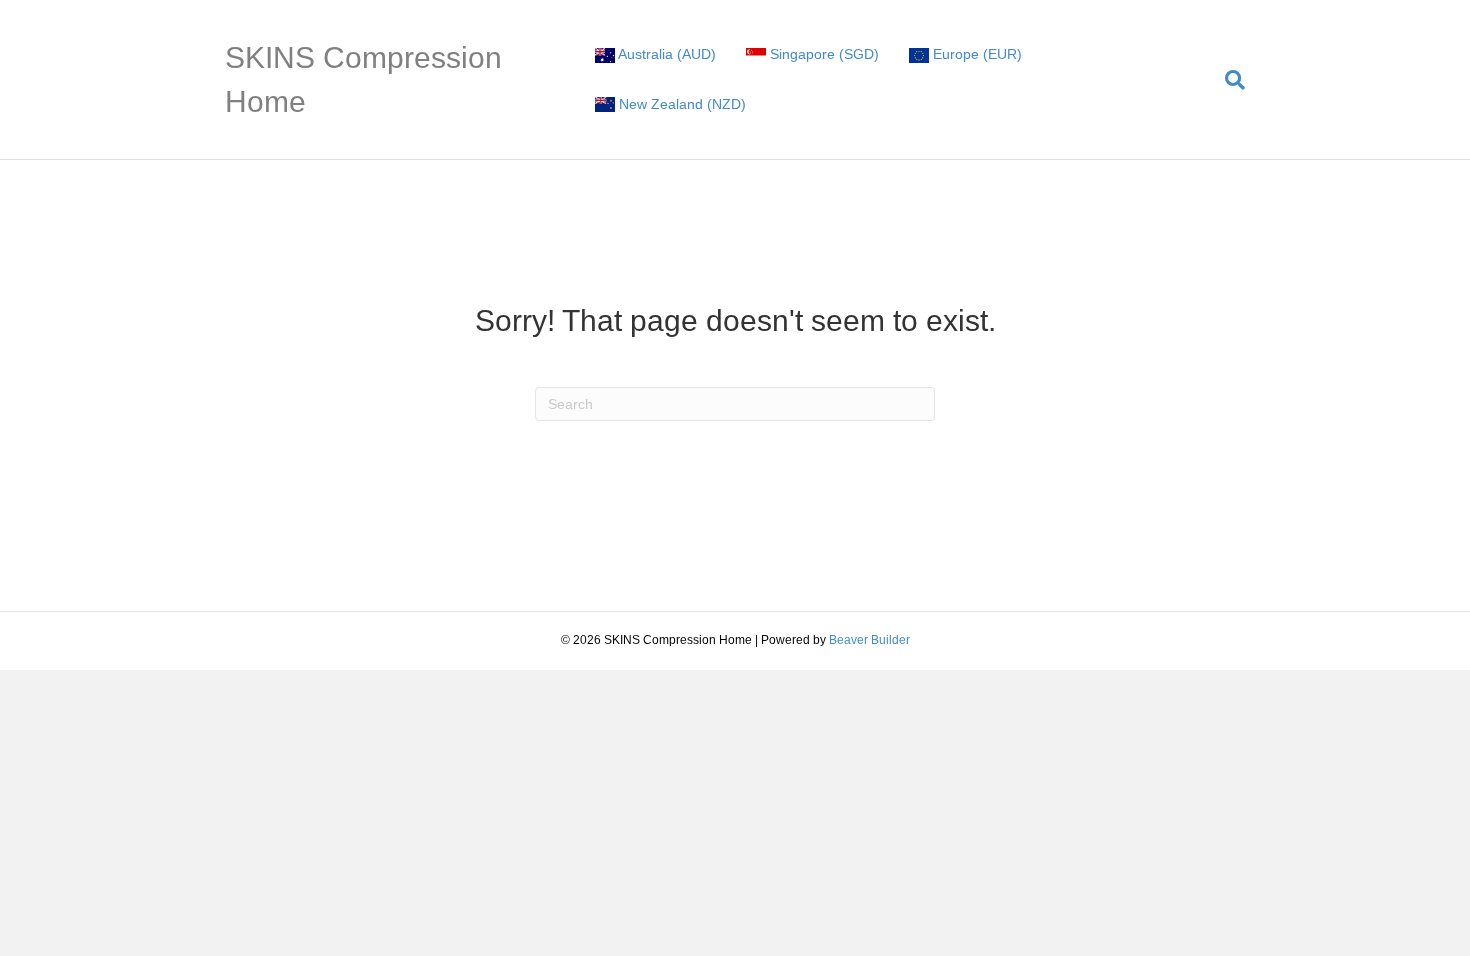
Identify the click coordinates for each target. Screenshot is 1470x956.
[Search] (1227, 80)
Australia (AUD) (665, 54)
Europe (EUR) (975, 54)
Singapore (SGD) (822, 54)
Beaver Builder (869, 640)
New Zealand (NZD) (680, 104)
